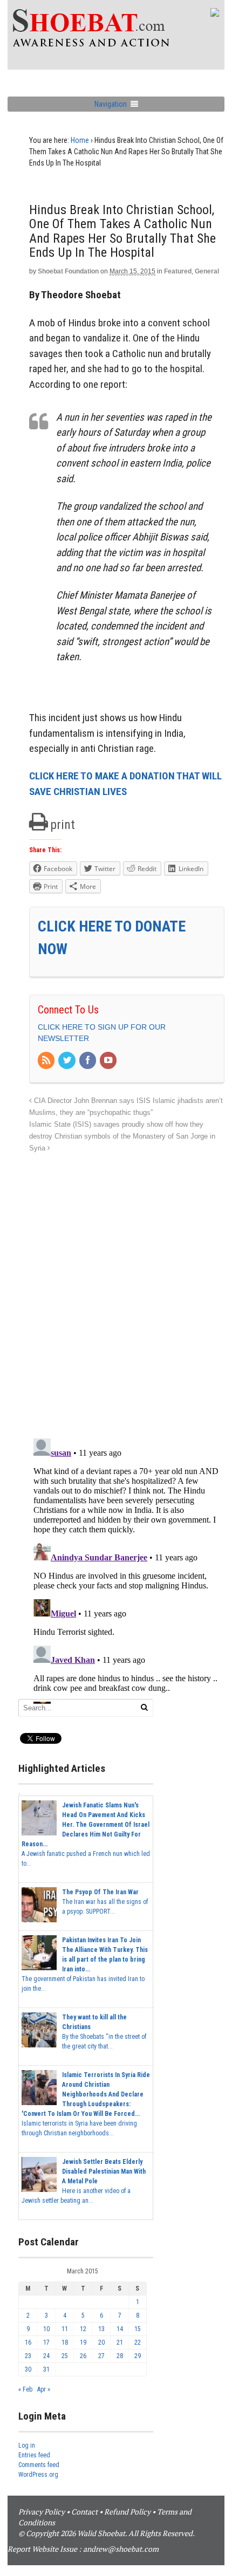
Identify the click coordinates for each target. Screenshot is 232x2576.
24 (46, 2356)
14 (120, 2329)
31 (46, 2369)
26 (83, 2356)
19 (83, 2342)
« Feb (25, 2389)
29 (138, 2356)
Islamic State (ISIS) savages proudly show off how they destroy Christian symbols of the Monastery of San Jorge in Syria (122, 1136)
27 (101, 2356)
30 (28, 2369)
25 (65, 2356)
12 (83, 2329)
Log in (27, 2445)
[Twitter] (67, 1061)
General (207, 271)
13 (101, 2329)
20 (101, 2342)
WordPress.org (38, 2475)
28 (120, 2356)
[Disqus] (127, 1290)
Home (80, 140)
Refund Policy (127, 2512)
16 (28, 2342)
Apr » (44, 2389)
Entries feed (34, 2455)
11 (65, 2329)
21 (120, 2342)
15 (138, 2329)
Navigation (111, 104)
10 (46, 2329)
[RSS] (47, 1061)
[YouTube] (109, 1061)
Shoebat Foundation (68, 271)
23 (28, 2356)
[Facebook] (88, 1061)
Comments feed (39, 2465)
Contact (84, 2512)
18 (65, 2342)
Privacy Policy (42, 2512)
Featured (178, 271)
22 (138, 2342)
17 (46, 2342)
